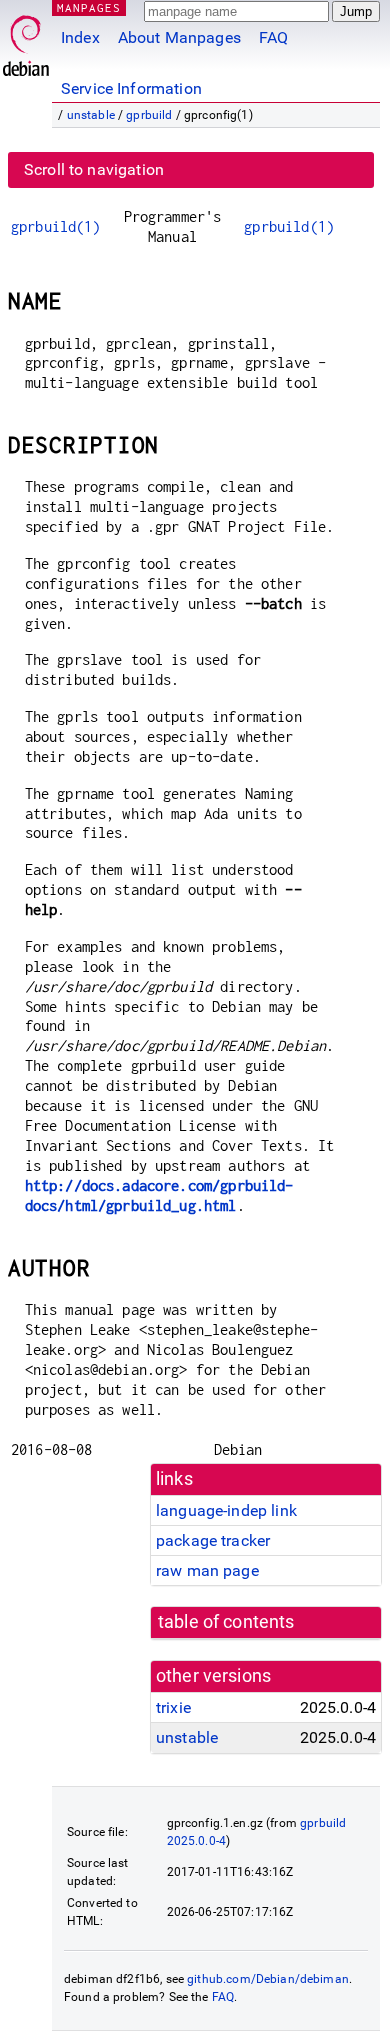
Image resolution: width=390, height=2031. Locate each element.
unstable (91, 115)
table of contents (226, 1622)
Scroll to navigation (94, 169)
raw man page (207, 1570)
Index (80, 37)
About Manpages (179, 37)
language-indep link (226, 1510)
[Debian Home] (26, 40)
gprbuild (149, 115)
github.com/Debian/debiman (268, 1979)
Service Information (131, 88)
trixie (173, 1707)
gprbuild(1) (56, 226)
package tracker (213, 1540)
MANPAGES (89, 7)
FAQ (273, 37)
